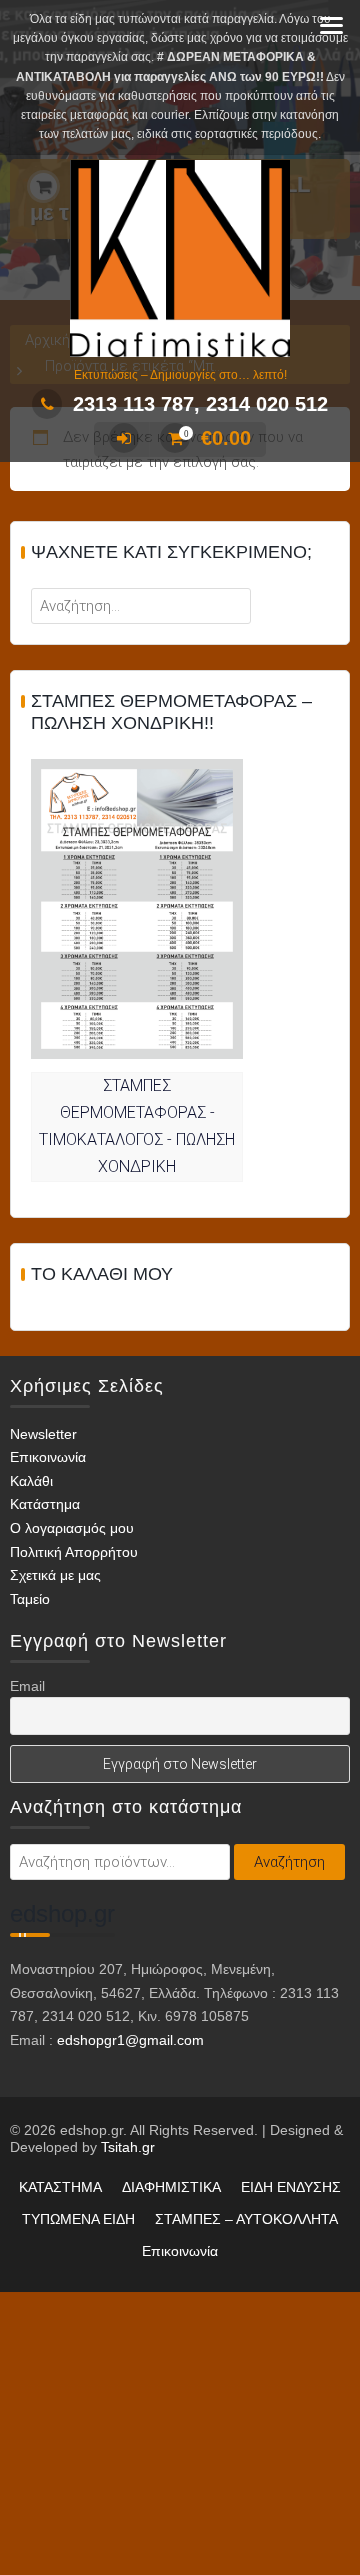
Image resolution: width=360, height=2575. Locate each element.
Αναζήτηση (289, 1862)
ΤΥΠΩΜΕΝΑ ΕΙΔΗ (78, 2219)
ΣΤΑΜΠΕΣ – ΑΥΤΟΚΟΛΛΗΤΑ (246, 2219)
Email (27, 1686)
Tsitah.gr (128, 2147)
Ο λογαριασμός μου (72, 1528)
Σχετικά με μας (55, 1575)
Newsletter (43, 1434)
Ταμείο (30, 1599)
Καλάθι (31, 1481)
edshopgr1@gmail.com (130, 2040)
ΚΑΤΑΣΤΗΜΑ (60, 2187)
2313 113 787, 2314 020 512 (200, 404)
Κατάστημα (45, 1504)
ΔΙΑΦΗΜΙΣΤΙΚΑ (171, 2187)
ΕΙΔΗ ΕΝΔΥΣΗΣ (291, 2187)
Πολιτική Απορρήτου (74, 1552)
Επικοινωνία (48, 1457)
